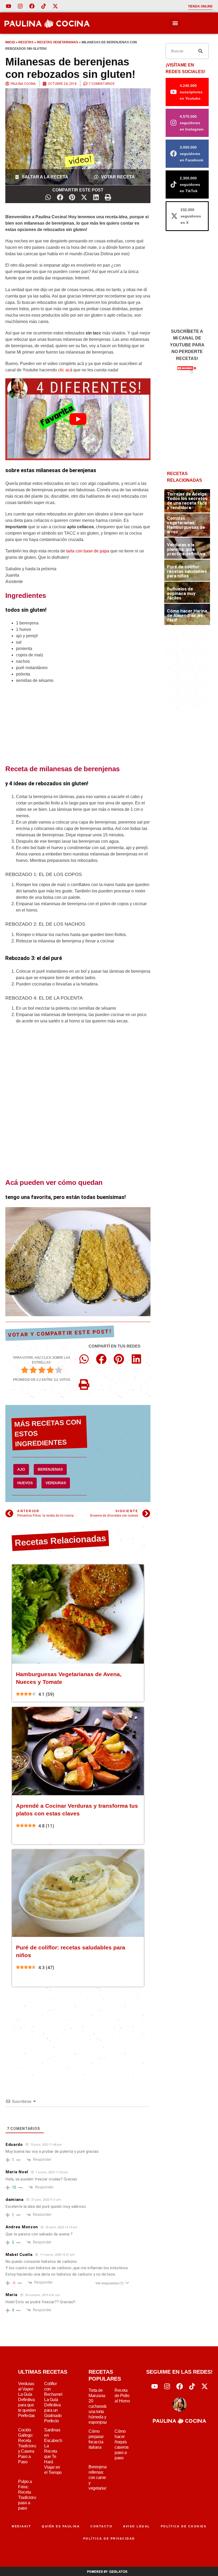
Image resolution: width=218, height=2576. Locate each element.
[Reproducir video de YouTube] (78, 419)
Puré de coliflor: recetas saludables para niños (187, 571)
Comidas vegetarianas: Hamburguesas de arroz (186, 525)
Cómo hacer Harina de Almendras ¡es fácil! (187, 615)
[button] (175, 23)
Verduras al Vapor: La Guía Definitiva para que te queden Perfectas (27, 2400)
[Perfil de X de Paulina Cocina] (55, 6)
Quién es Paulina (61, 2526)
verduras (56, 1483)
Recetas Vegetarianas (58, 42)
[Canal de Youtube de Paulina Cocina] (9, 6)
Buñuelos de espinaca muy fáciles (181, 593)
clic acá (65, 370)
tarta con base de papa (88, 551)
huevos (25, 1483)
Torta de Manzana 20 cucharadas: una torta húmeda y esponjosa (99, 2406)
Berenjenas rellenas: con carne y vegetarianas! (100, 2478)
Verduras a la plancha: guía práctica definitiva (186, 549)
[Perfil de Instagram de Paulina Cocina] (20, 6)
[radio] (25, 1371)
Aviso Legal (137, 2526)
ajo (21, 1469)
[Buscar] (200, 51)
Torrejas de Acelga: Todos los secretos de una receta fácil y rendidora (187, 501)
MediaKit (21, 2526)
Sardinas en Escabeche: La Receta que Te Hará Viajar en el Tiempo (55, 2451)
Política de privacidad (109, 2539)
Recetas (26, 42)
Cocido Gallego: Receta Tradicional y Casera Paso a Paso (28, 2446)
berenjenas (50, 1469)
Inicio (10, 42)
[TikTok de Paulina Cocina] (44, 6)
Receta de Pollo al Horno (122, 2396)
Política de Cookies (184, 2526)
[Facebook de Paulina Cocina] (32, 6)
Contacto (101, 2526)
